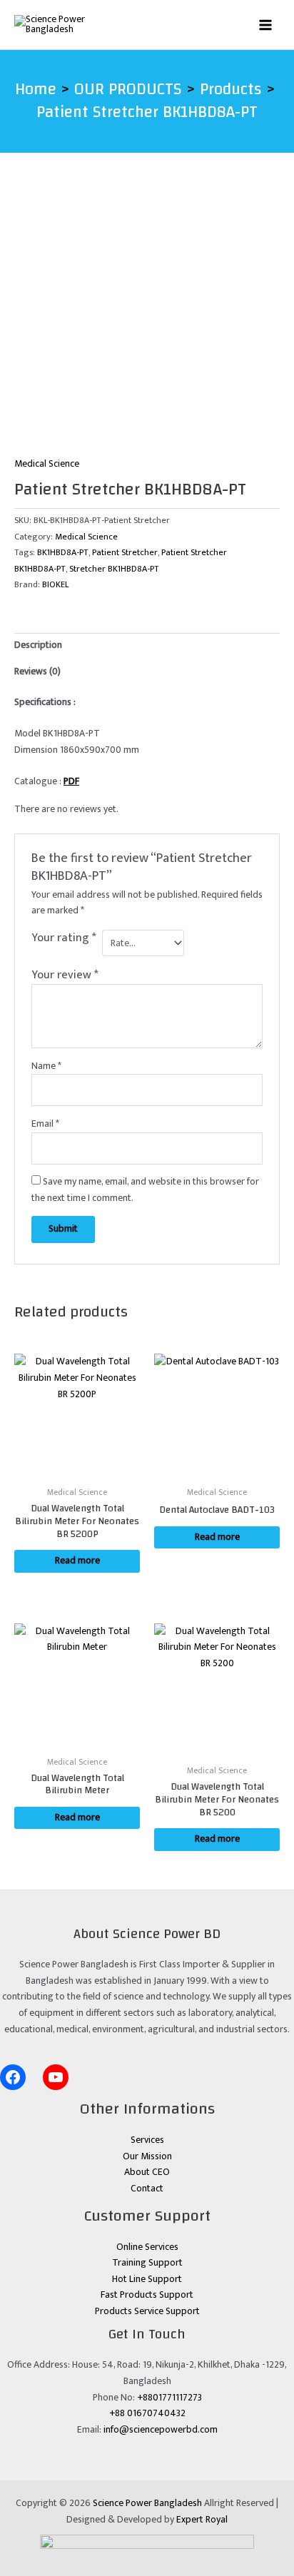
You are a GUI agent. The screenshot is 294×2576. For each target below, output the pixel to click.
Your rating (64, 939)
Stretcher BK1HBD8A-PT (114, 569)
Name (46, 1066)
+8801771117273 (169, 2398)
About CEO (147, 2172)
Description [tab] (38, 645)
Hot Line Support (147, 2279)
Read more (77, 1561)
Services (147, 2140)
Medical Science (47, 464)
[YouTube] (56, 2077)
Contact (147, 2189)
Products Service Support (147, 2311)
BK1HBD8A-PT (63, 553)
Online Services (147, 2247)
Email (45, 1124)
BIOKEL (55, 585)
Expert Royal (202, 2520)
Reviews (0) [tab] (37, 671)
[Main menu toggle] (266, 25)
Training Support (147, 2263)
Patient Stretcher (125, 553)
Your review (65, 975)
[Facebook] (13, 2077)
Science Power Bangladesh (147, 2503)
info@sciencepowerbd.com (161, 2430)
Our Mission (147, 2156)
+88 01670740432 (147, 2413)
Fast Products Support (147, 2295)
